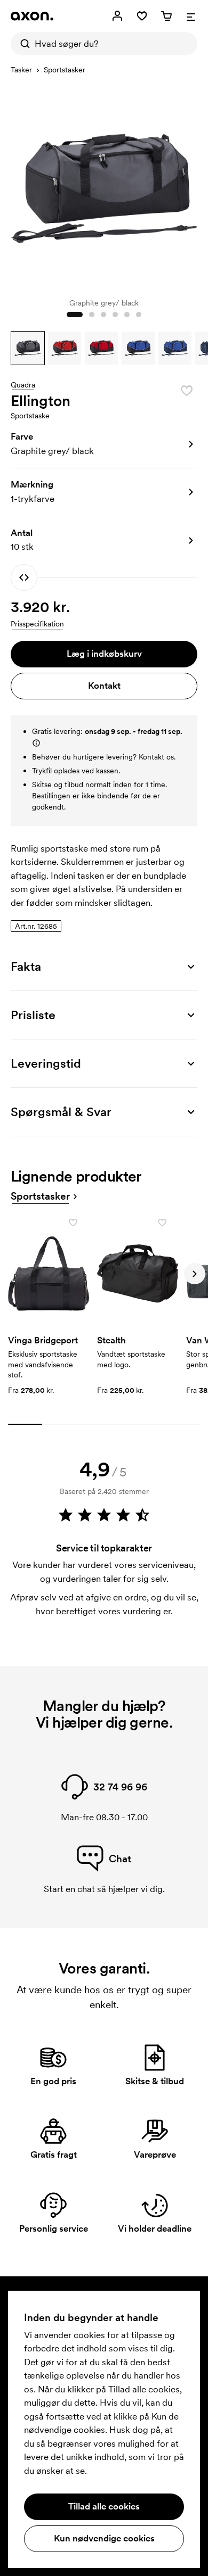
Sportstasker (65, 70)
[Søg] (22, 44)
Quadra (23, 385)
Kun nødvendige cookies (104, 2538)
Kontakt (104, 686)
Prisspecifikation (37, 624)
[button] (28, 348)
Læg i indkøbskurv (104, 654)
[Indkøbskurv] (166, 16)
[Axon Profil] (32, 16)
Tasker (21, 70)
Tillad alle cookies (104, 2506)
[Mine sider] (117, 16)
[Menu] (191, 16)
